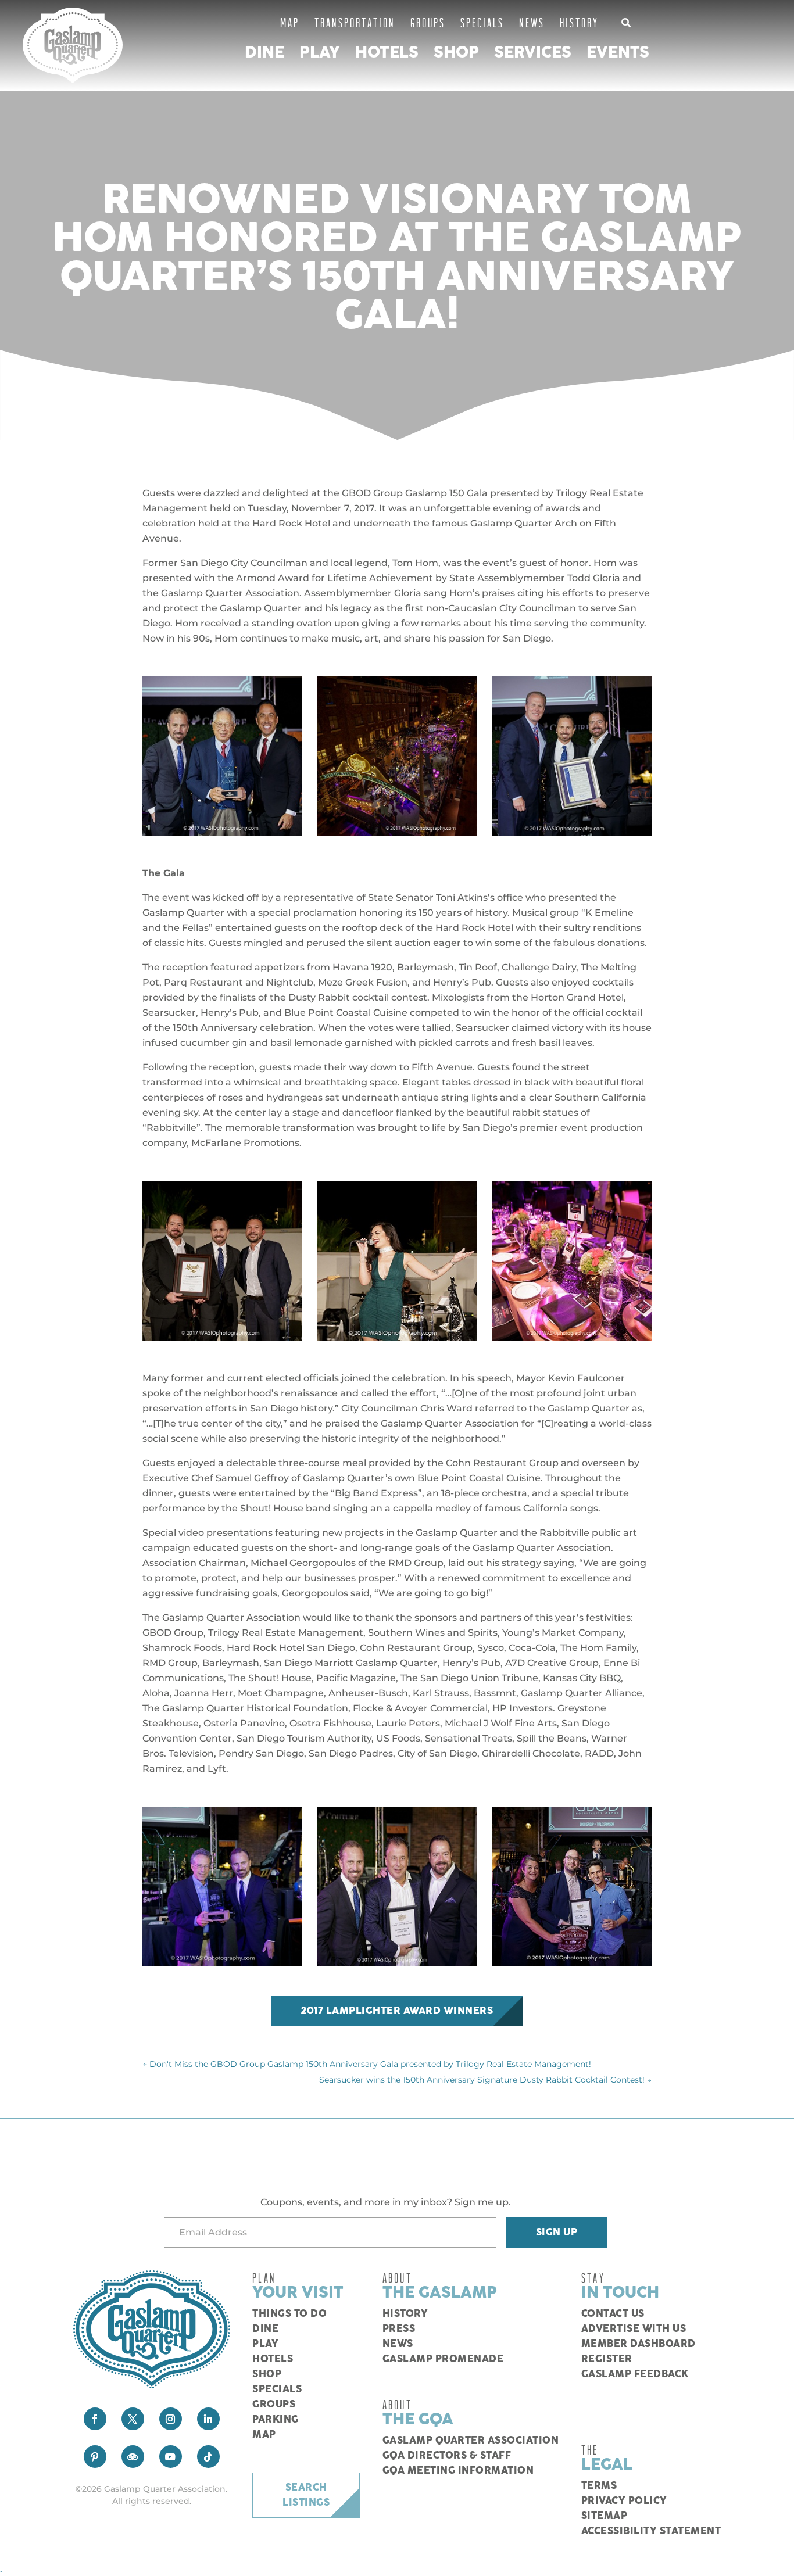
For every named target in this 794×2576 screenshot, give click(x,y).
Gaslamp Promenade (443, 2359)
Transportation (355, 22)
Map (290, 22)
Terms (599, 2486)
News (532, 22)
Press (399, 2329)
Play (320, 53)
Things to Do (289, 2314)
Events (618, 53)
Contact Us (613, 2314)
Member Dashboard (639, 2344)
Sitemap (605, 2516)
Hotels (387, 53)
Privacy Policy (624, 2501)
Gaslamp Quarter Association (471, 2441)
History (579, 22)
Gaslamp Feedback (635, 2374)
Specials (482, 22)
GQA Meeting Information (458, 2471)
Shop (456, 53)
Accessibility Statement (651, 2531)
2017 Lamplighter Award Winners (397, 2011)
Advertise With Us (634, 2329)
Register (607, 2359)
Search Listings (306, 2495)
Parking (276, 2420)
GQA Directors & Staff (447, 2456)
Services (533, 53)
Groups (428, 22)
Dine (264, 53)
